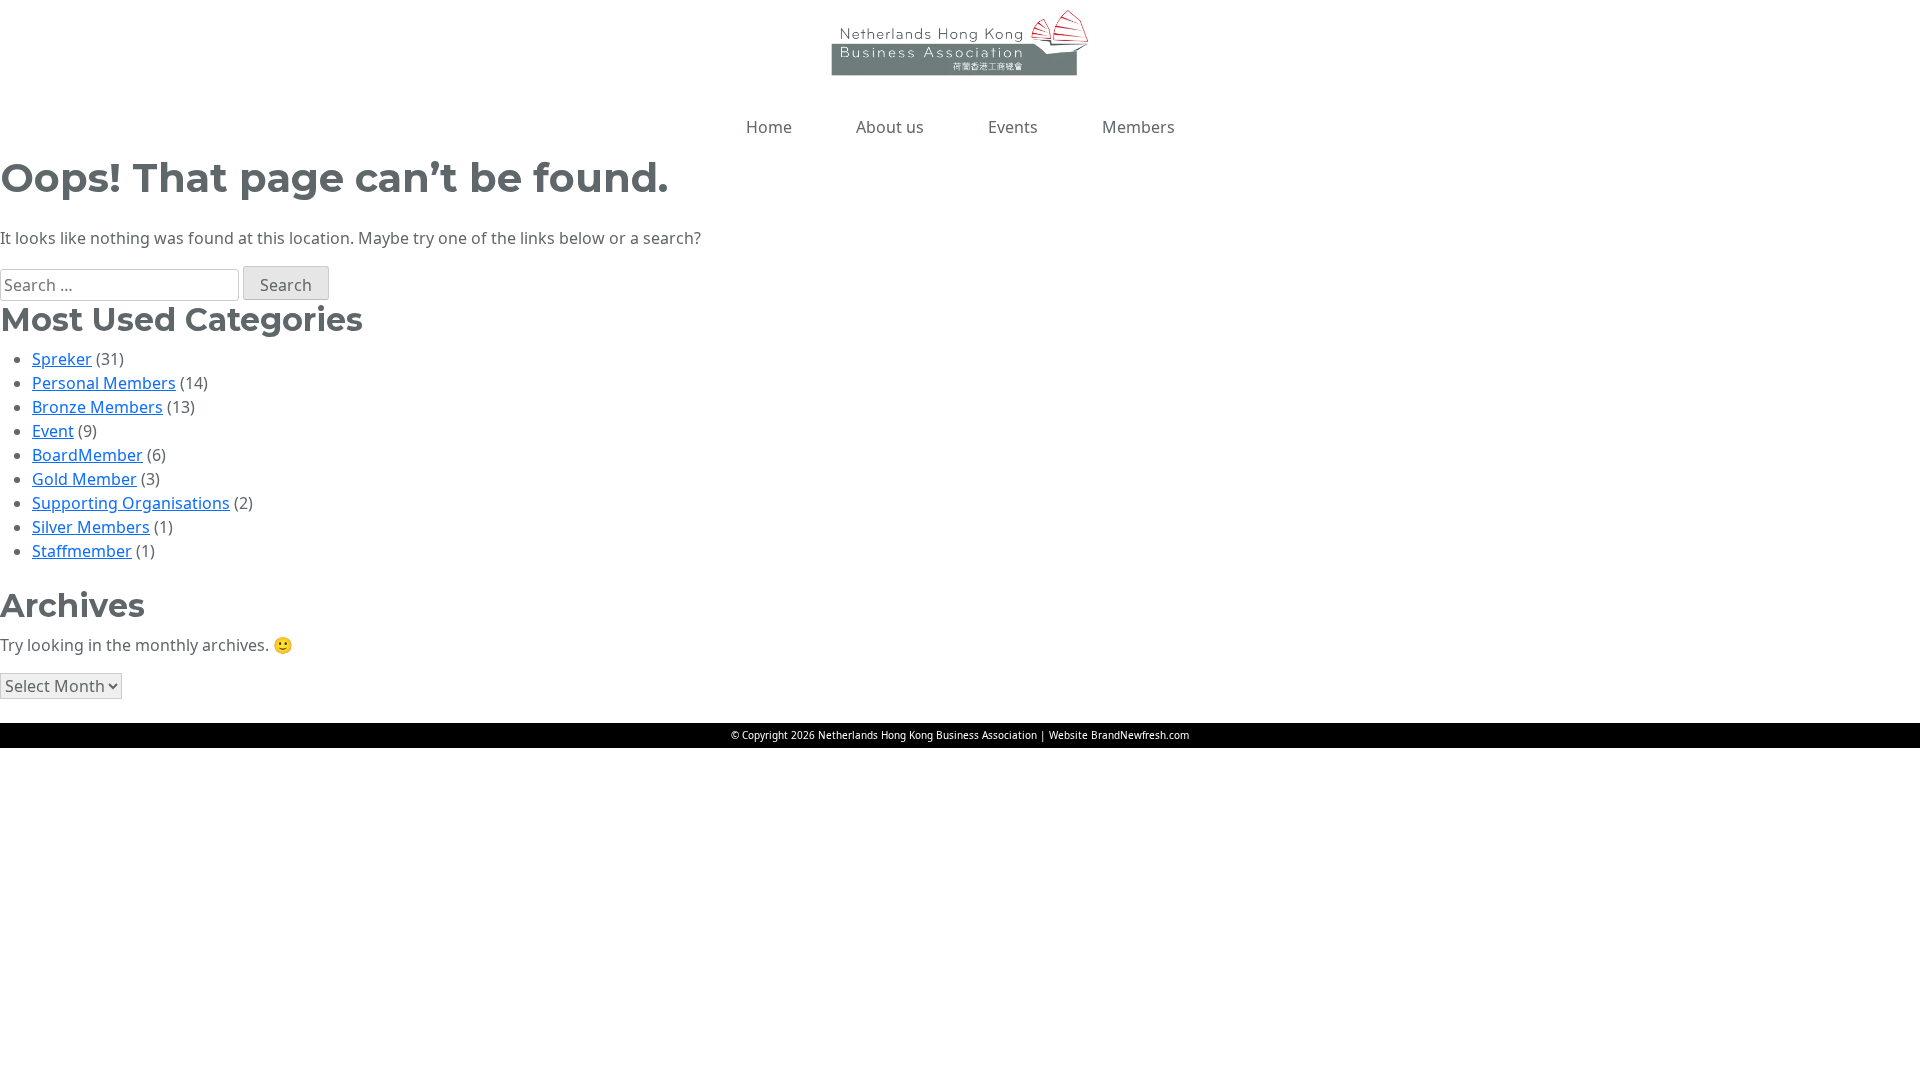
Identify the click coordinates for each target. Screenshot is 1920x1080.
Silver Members (91, 527)
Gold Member (84, 479)
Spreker (62, 359)
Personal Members (104, 383)
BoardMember (87, 455)
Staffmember (82, 551)
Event (53, 431)
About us (890, 127)
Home (769, 127)
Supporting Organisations (131, 503)
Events (1013, 127)
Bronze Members (97, 407)
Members (1138, 127)
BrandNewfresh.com (1140, 735)
